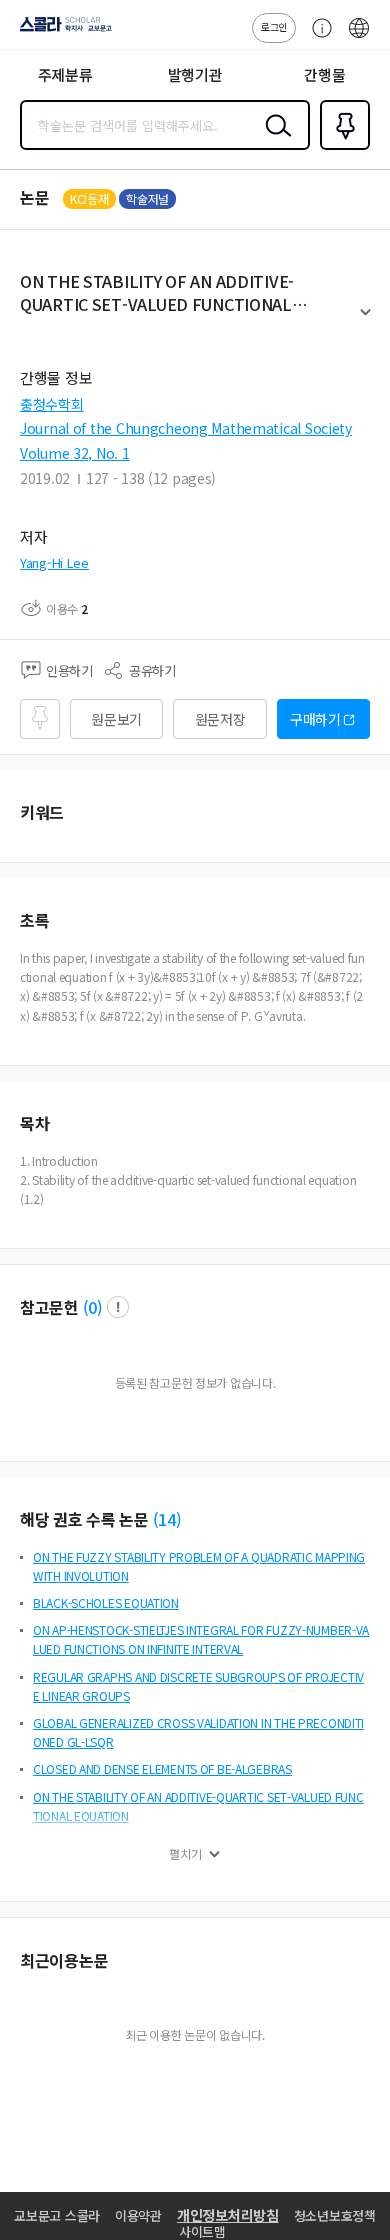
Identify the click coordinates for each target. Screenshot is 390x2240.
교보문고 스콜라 (57, 2215)
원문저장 (220, 719)
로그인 (274, 26)
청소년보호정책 (335, 2215)
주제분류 (65, 74)
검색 (274, 141)
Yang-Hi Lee (54, 562)
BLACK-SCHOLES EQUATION (106, 1602)
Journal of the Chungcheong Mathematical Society (186, 428)
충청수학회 (52, 404)
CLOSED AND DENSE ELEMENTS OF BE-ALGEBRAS (162, 1768)
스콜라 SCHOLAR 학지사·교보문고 (62, 31)
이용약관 (138, 2215)
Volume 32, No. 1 (75, 453)
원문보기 (116, 719)
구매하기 (315, 719)
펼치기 (365, 321)
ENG (359, 38)
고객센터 (317, 38)
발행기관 (195, 74)
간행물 (324, 74)
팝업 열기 (118, 1307)
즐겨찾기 (341, 148)
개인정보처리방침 (228, 2215)
